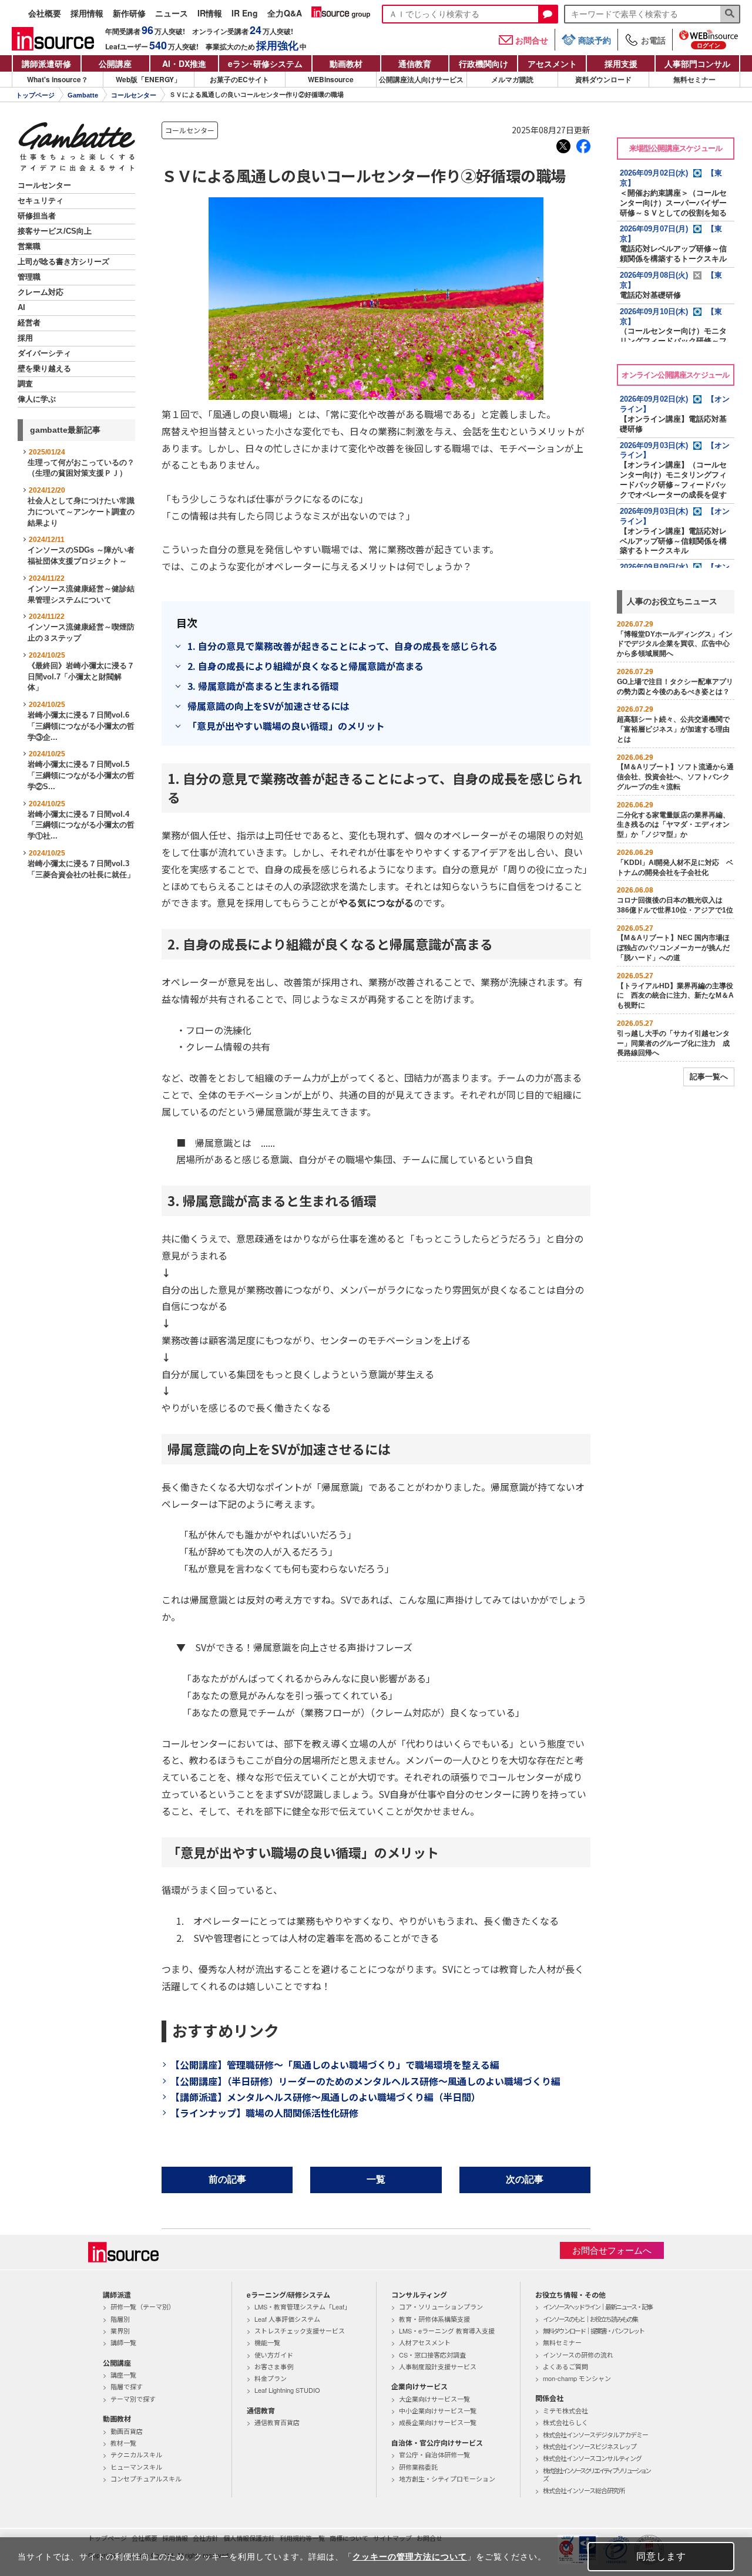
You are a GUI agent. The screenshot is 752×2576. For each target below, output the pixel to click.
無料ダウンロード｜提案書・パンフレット (593, 2331)
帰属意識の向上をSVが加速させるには (268, 706)
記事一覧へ (709, 1077)
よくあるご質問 (565, 2366)
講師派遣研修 (46, 63)
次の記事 (525, 2179)
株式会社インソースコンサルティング (592, 2458)
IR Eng (245, 14)
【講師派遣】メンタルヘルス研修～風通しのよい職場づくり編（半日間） (325, 2097)
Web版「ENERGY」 (148, 79)
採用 (25, 338)
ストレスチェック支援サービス (300, 2331)
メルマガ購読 (512, 79)
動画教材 (346, 63)
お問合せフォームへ (612, 2250)
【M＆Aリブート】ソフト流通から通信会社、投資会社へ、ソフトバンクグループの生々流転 (675, 777)
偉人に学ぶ (37, 399)
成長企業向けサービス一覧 (438, 2422)
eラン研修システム (265, 63)
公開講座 (115, 63)
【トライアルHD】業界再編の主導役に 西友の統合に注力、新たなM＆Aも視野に (675, 996)
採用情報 (87, 14)
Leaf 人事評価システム (287, 2319)
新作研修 (129, 14)
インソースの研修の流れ (578, 2355)
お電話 (653, 40)
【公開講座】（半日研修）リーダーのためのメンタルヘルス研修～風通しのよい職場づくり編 (365, 2081)
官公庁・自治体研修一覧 (434, 2454)
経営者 (29, 323)
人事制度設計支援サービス (438, 2366)
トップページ (35, 95)
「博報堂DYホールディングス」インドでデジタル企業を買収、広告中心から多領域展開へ (675, 644)
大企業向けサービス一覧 (434, 2399)
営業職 (29, 247)
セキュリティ (41, 201)
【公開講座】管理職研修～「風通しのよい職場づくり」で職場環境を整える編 (335, 2065)
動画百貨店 (127, 2431)
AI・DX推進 (184, 63)
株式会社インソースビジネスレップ (590, 2446)
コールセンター (134, 95)
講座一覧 (123, 2375)
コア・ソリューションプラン (441, 2306)
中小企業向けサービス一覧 (438, 2410)
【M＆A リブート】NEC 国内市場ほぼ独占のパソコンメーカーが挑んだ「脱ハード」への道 (673, 948)
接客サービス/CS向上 (55, 231)
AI (21, 308)
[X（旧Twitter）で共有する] (563, 146)
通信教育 (415, 63)
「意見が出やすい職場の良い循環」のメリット (286, 726)
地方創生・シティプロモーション (447, 2479)
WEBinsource (331, 79)
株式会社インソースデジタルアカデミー (595, 2434)
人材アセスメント (425, 2342)
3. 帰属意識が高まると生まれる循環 (263, 686)
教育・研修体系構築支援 (434, 2319)
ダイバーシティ (44, 353)
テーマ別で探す (133, 2399)
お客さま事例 (274, 2366)
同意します (661, 2556)
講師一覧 (123, 2342)
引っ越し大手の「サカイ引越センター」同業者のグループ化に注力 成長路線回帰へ (673, 1043)
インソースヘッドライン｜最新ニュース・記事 (597, 2306)
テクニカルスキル (136, 2454)
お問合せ (532, 40)
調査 (25, 384)
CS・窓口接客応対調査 (432, 2355)
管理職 (29, 277)
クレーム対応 (41, 292)
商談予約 (595, 40)
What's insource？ (58, 79)
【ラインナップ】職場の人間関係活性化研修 (264, 2113)
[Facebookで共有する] (583, 146)
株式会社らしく (565, 2422)
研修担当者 (37, 216)
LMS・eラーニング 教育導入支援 (447, 2331)
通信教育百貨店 (277, 2422)
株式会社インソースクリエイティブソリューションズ (596, 2475)
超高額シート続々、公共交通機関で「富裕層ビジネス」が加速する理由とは (673, 729)
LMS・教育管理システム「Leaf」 (303, 2306)
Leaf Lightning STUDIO (287, 2390)
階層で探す (127, 2386)
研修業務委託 (418, 2467)
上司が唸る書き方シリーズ (63, 262)
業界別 (120, 2331)
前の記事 (227, 2179)
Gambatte (83, 95)
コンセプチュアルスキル (146, 2479)
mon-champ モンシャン (577, 2378)
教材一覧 (123, 2443)
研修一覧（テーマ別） (143, 2306)
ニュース (172, 14)
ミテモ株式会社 (565, 2410)
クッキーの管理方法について (410, 2557)
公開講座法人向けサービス (421, 79)
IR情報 (210, 14)
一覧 (376, 2179)
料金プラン (271, 2378)
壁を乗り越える (44, 369)
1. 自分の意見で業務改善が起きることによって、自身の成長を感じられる (343, 646)
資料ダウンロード (603, 79)
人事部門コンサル (697, 63)
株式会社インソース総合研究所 (584, 2490)
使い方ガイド (274, 2355)
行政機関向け (484, 63)
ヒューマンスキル (136, 2467)
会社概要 (45, 14)
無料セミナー (694, 79)
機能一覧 (267, 2342)
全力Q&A (285, 14)
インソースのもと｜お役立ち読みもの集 (590, 2319)
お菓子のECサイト (239, 79)
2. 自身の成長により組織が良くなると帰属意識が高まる (305, 666)
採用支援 (621, 63)
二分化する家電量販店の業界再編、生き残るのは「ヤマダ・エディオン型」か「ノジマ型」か (673, 825)
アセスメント (552, 63)
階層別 (120, 2319)
